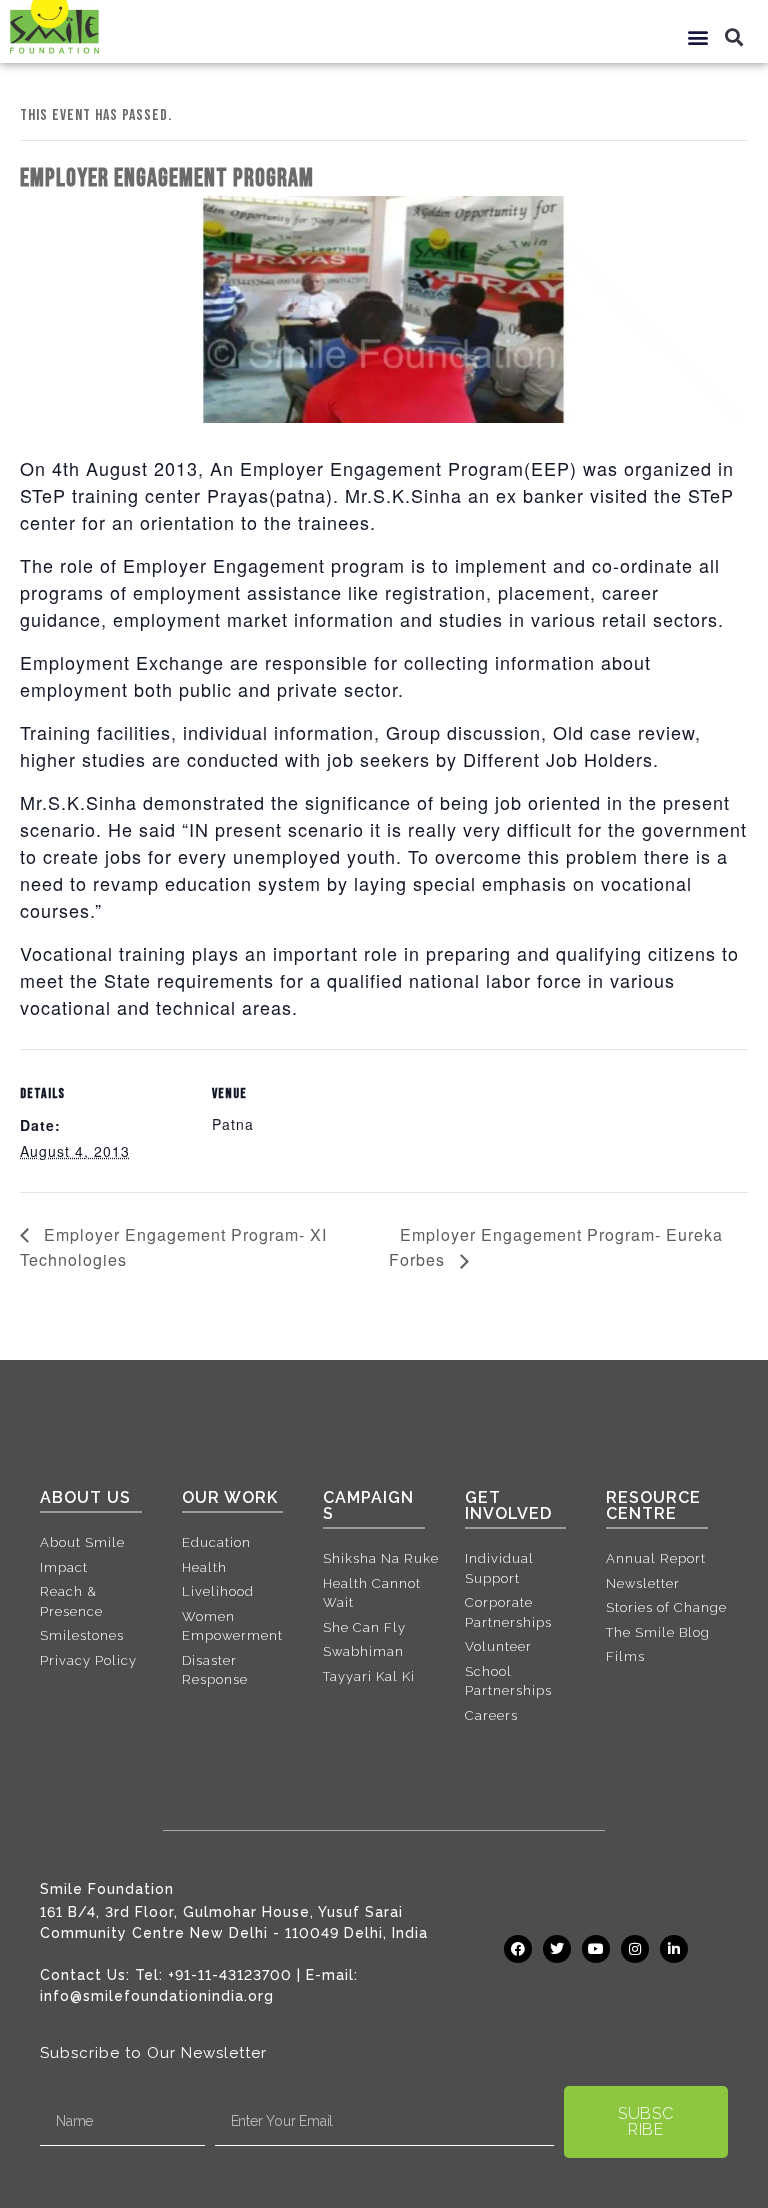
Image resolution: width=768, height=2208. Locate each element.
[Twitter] (557, 1949)
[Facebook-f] (518, 1949)
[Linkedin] (674, 1949)
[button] (699, 36)
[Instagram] (635, 1949)
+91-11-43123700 (230, 1975)
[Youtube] (596, 1949)
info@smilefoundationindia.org (157, 1996)
